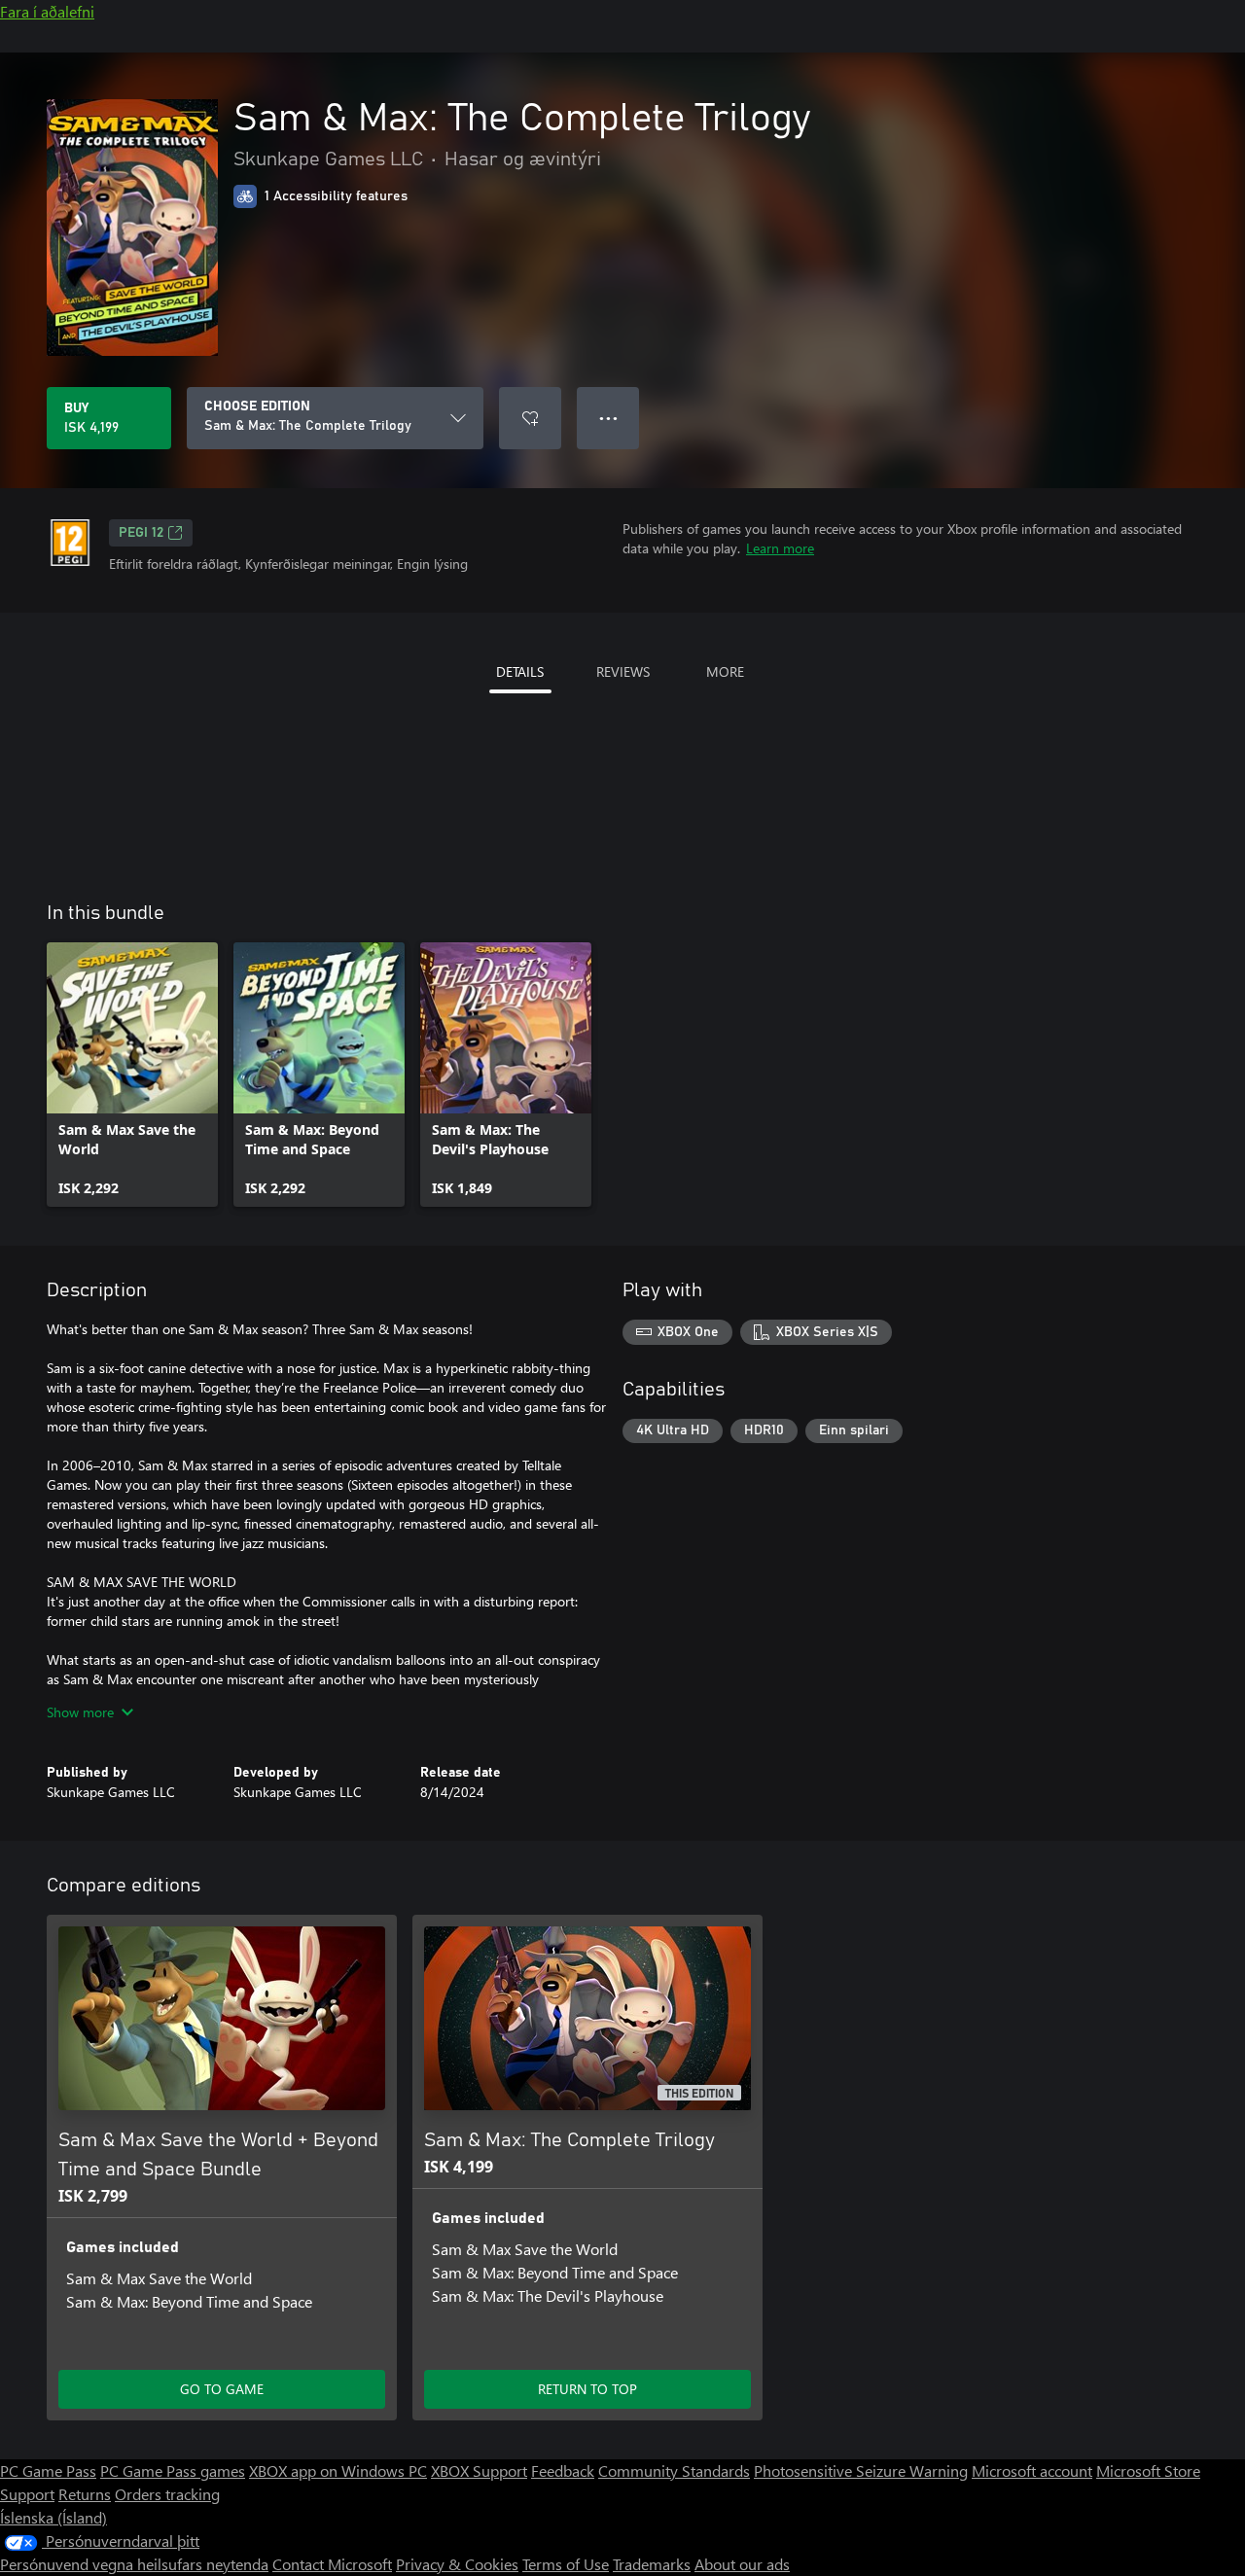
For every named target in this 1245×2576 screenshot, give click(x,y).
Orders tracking (167, 2494)
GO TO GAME (222, 2389)
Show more (80, 1712)
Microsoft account (1032, 2470)
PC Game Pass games (173, 2470)
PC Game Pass (48, 2470)
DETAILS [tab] (520, 671)
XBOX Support (479, 2470)
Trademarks (652, 2564)
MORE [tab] (725, 671)
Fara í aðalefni (47, 11)
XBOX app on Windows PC (338, 2470)
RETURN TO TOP (587, 2389)
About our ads (742, 2564)
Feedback (563, 2470)
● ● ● (608, 418)
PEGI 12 (141, 533)
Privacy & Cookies (457, 2564)
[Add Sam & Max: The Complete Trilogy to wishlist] (530, 418)
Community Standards (674, 2470)
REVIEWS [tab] (623, 671)
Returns (85, 2494)
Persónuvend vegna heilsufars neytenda (134, 2564)
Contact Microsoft (332, 2564)
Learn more (780, 548)
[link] (132, 1075)
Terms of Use (566, 2564)
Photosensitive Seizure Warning (861, 2470)
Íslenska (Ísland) (53, 2517)
